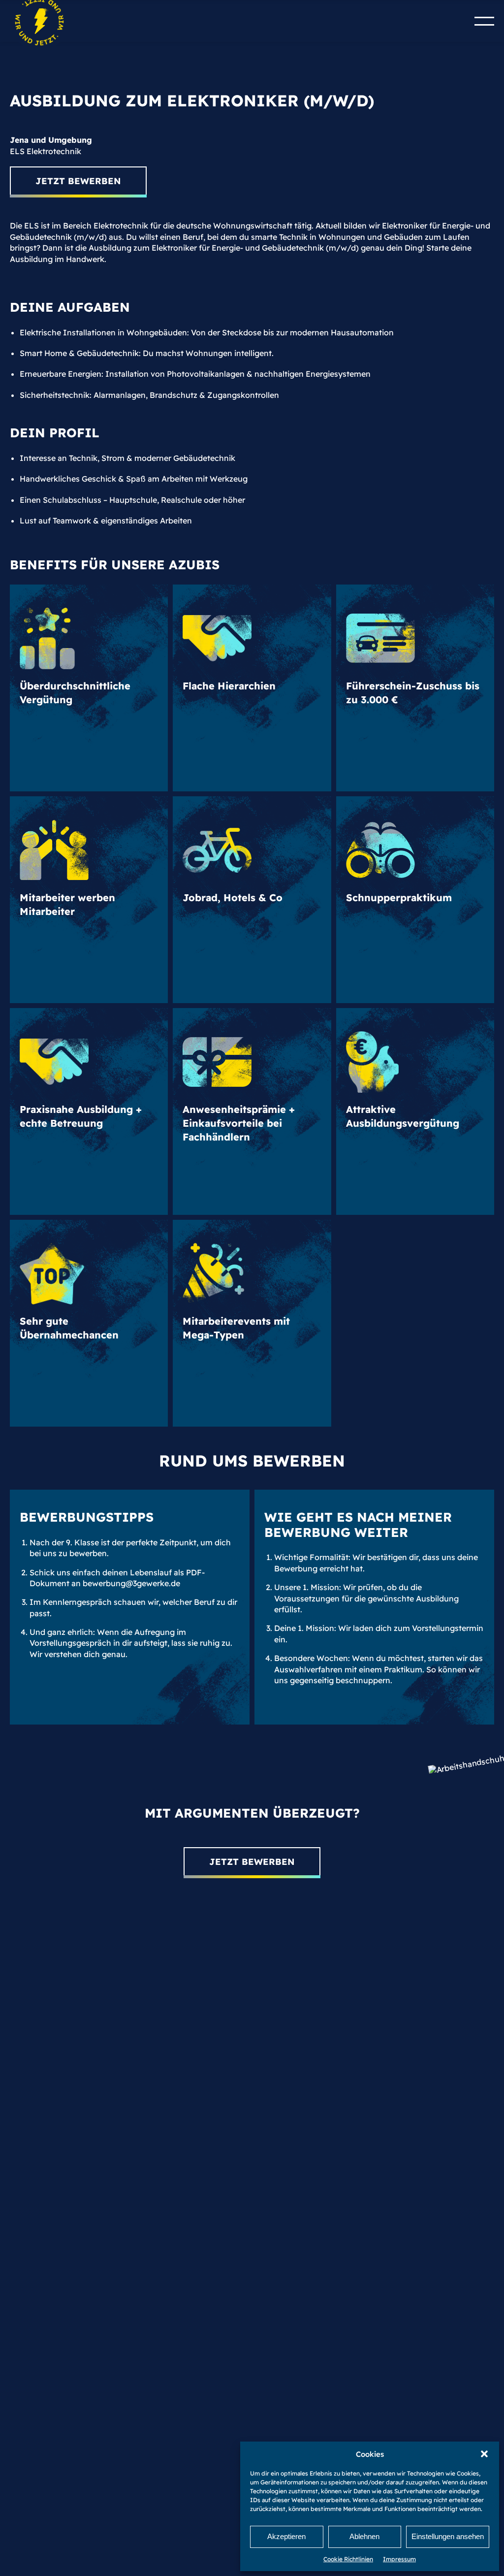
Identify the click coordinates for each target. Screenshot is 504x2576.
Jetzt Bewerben (78, 181)
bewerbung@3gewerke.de (131, 1583)
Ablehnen (364, 2536)
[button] (484, 2454)
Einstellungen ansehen (448, 2536)
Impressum (399, 2559)
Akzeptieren (286, 2536)
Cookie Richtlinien (348, 2559)
